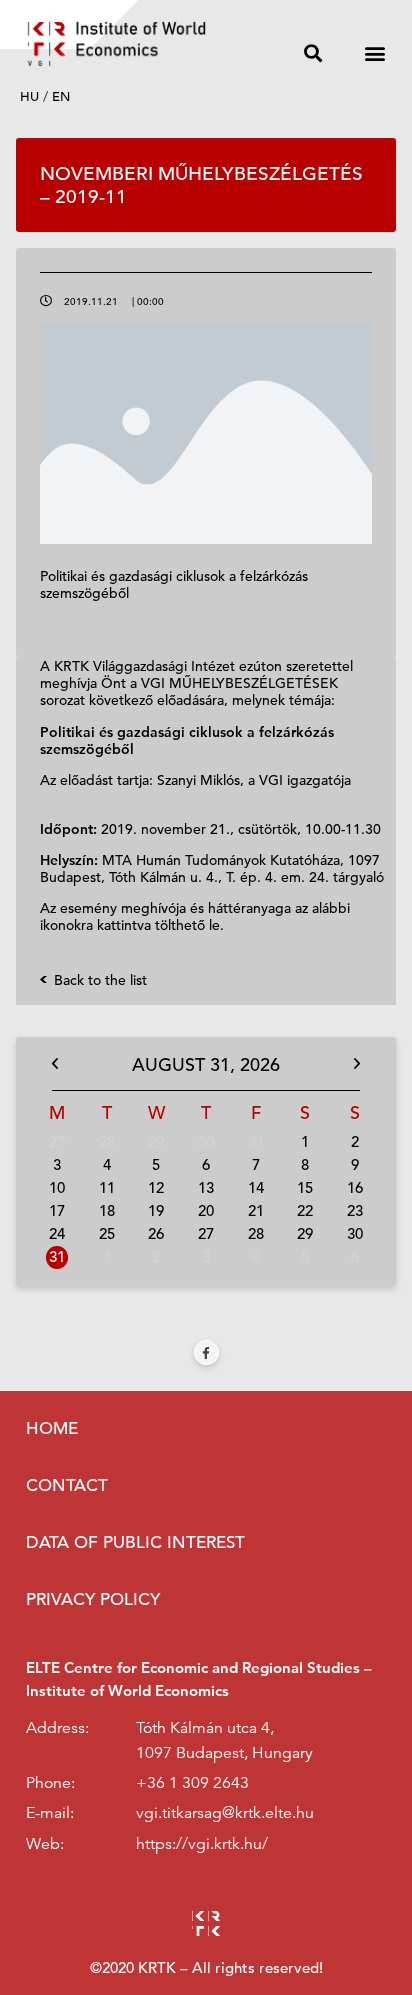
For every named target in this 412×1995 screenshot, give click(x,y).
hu (29, 96)
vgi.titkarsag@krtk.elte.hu (225, 1813)
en (61, 96)
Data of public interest (135, 1542)
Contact (67, 1485)
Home (52, 1428)
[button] (313, 53)
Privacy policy (93, 1599)
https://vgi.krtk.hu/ (202, 1844)
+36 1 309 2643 (192, 1783)
